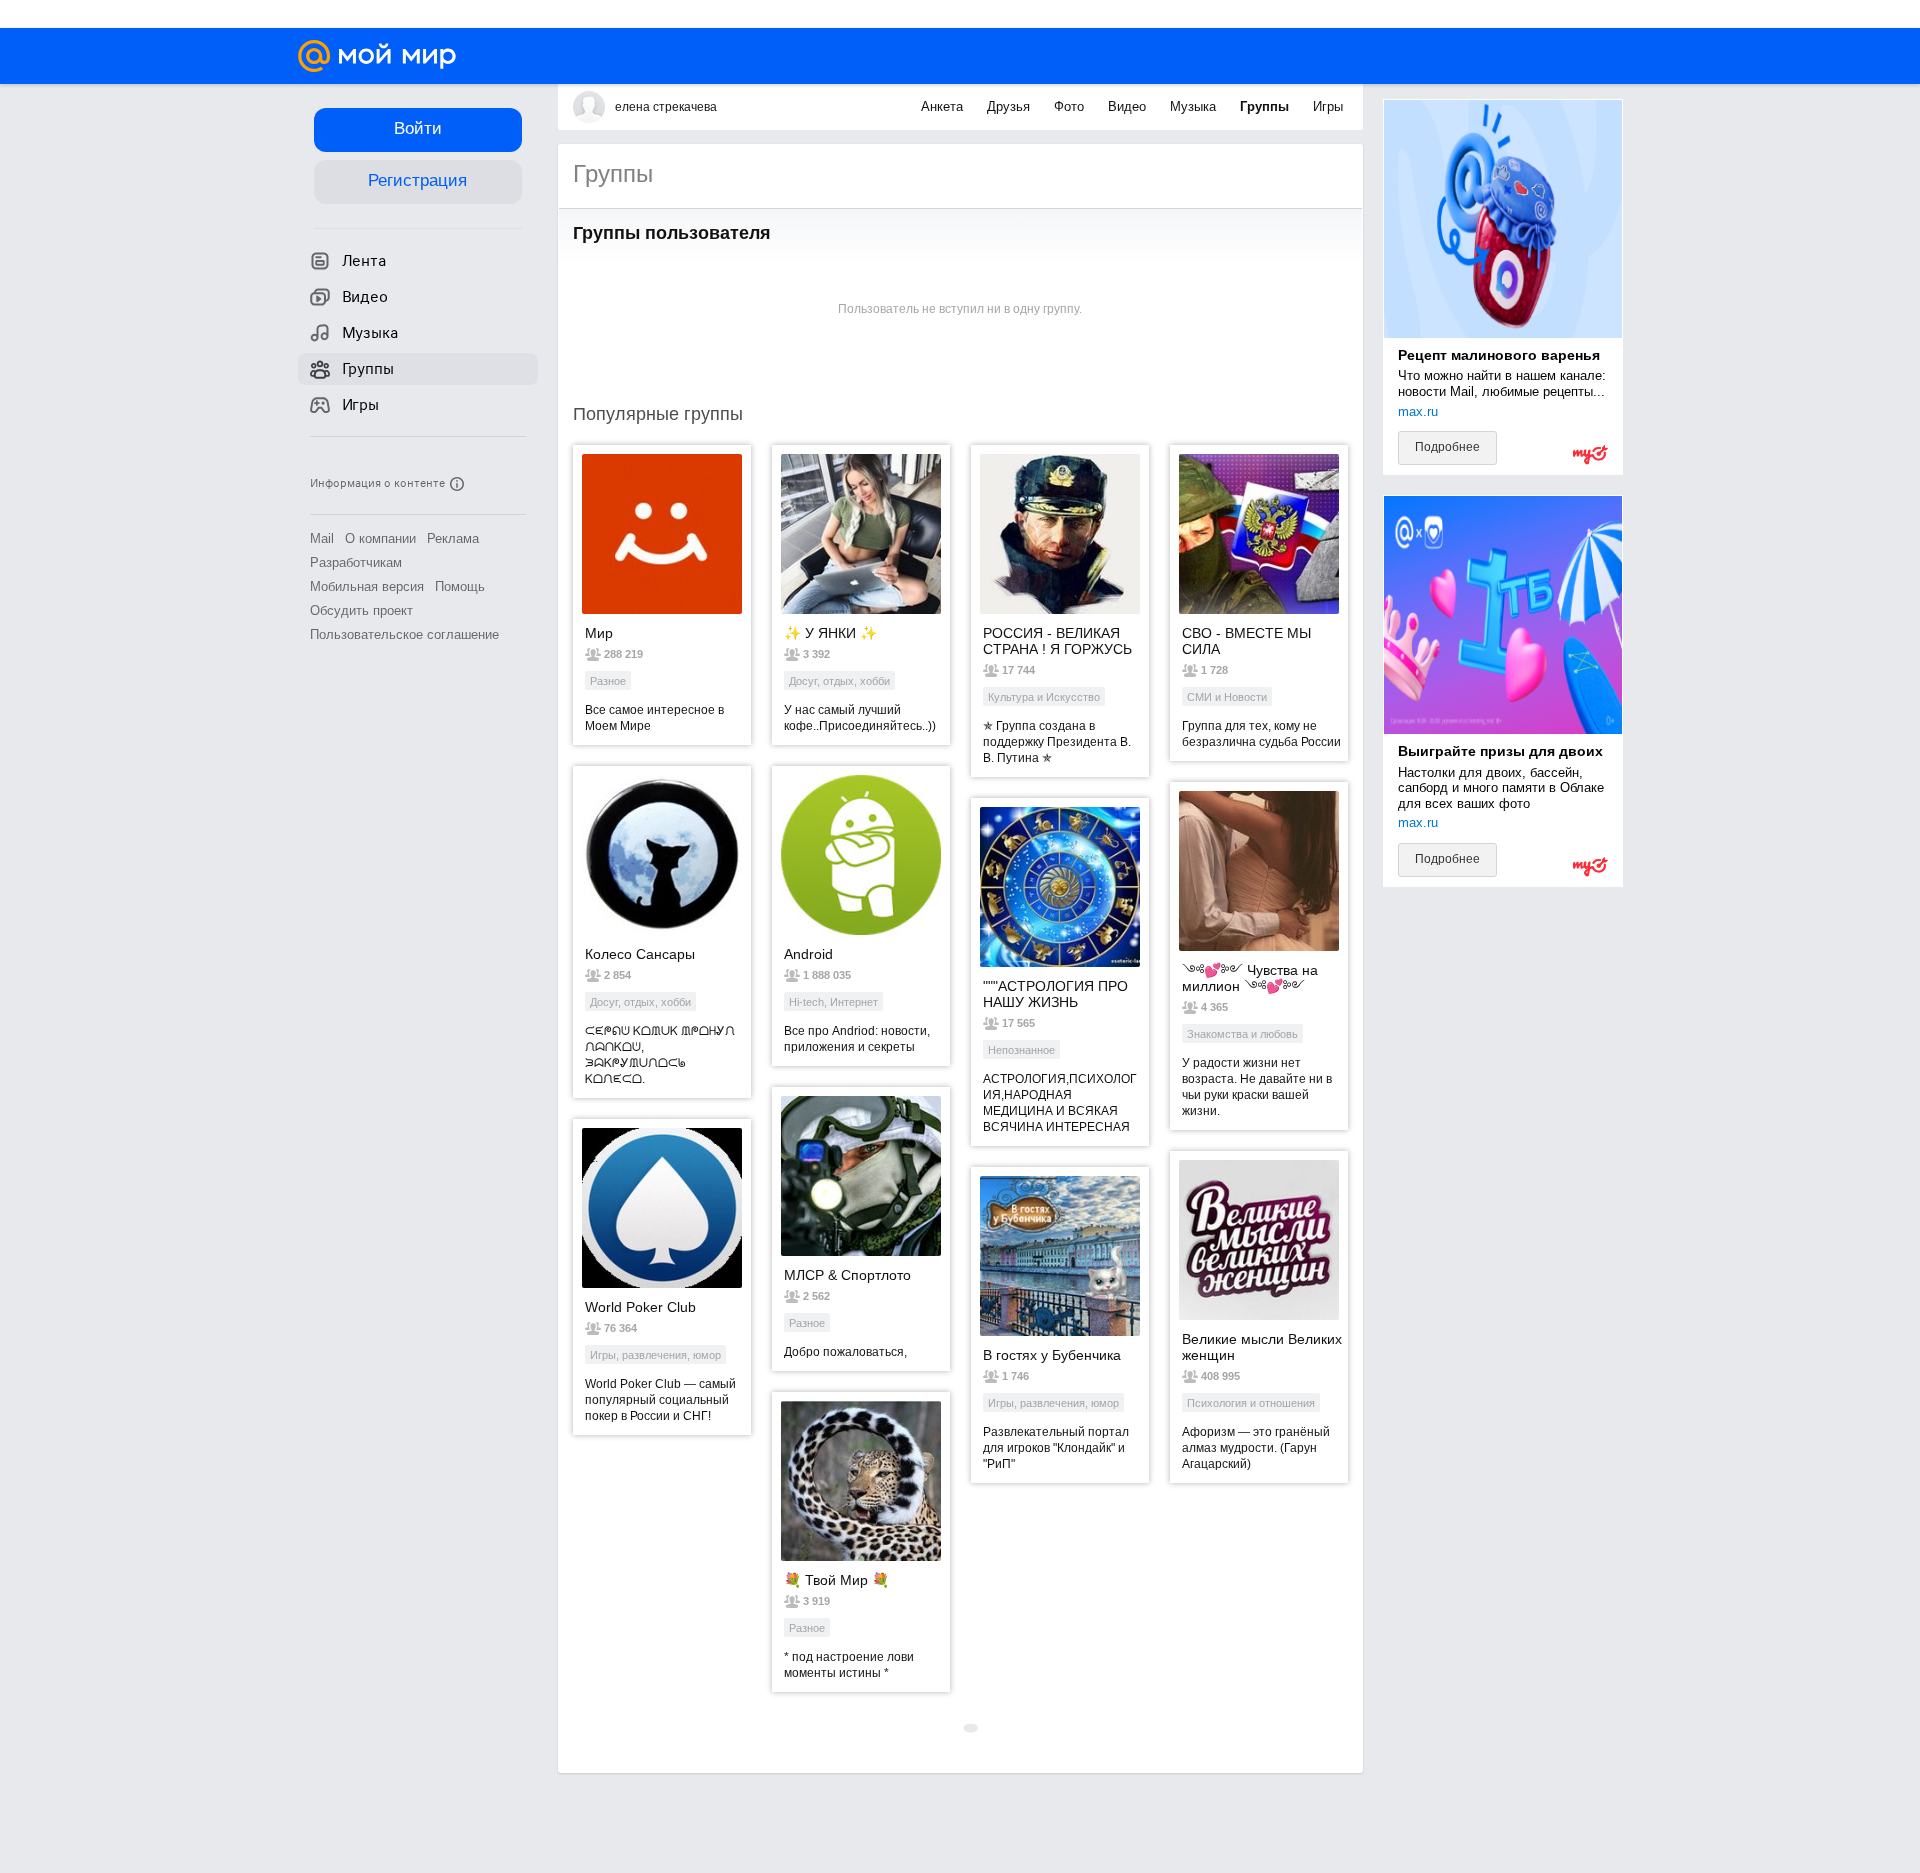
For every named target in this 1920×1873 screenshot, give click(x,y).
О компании (380, 538)
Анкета (944, 106)
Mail (322, 538)
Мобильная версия (367, 586)
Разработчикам (356, 562)
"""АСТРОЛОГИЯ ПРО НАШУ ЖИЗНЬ (1055, 994)
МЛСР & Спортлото (847, 1275)
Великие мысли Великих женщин (1262, 1347)
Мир (599, 633)
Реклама (453, 538)
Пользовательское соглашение (404, 634)
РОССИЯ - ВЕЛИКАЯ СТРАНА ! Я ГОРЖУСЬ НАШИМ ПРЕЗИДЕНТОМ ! (1057, 641)
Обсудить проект (361, 610)
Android (808, 954)
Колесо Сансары (640, 954)
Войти (418, 128)
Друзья (1010, 106)
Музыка (1195, 106)
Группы (1266, 106)
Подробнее (1447, 447)
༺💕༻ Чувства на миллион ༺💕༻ (1250, 978)
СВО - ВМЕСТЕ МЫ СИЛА (1246, 641)
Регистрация (417, 180)
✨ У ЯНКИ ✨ (830, 633)
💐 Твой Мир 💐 (836, 1580)
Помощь (460, 586)
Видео (1129, 106)
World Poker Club (640, 1307)
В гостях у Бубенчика (1052, 1355)
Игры (1328, 106)
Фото (1071, 106)
